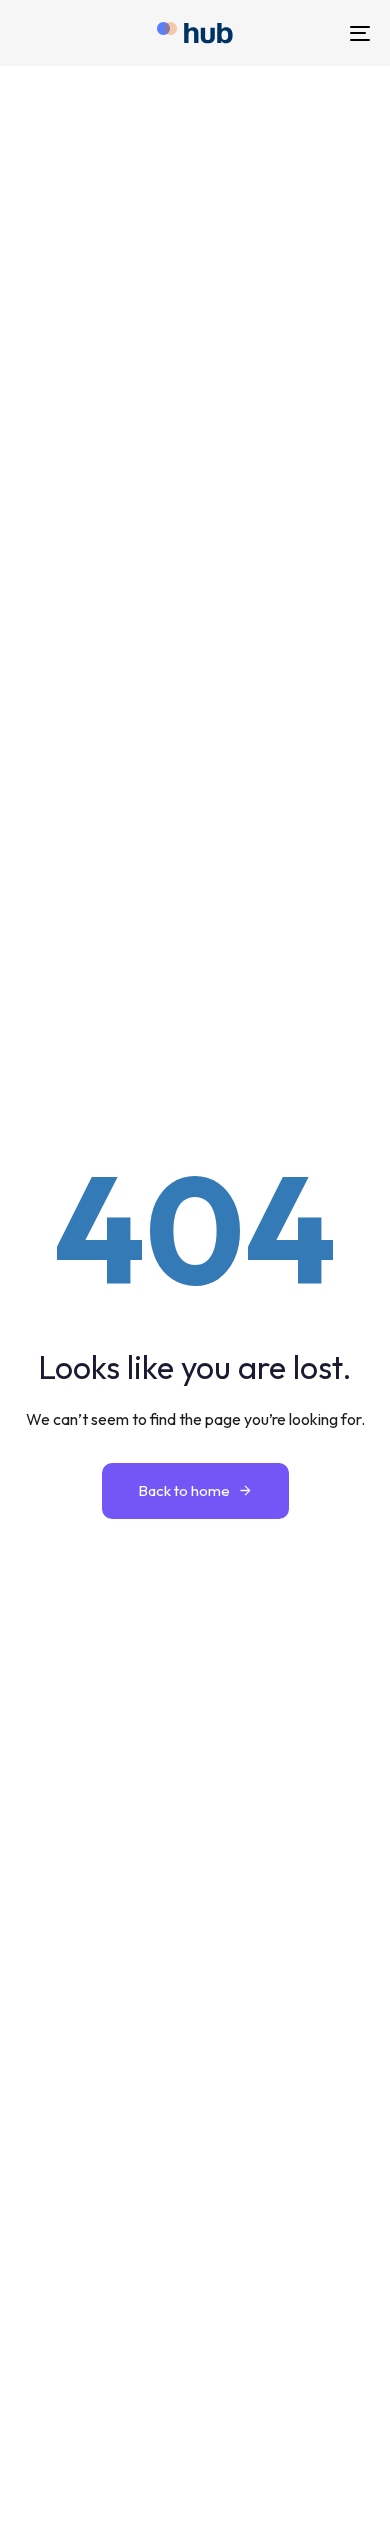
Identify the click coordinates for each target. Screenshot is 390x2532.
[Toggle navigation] (311, 33)
